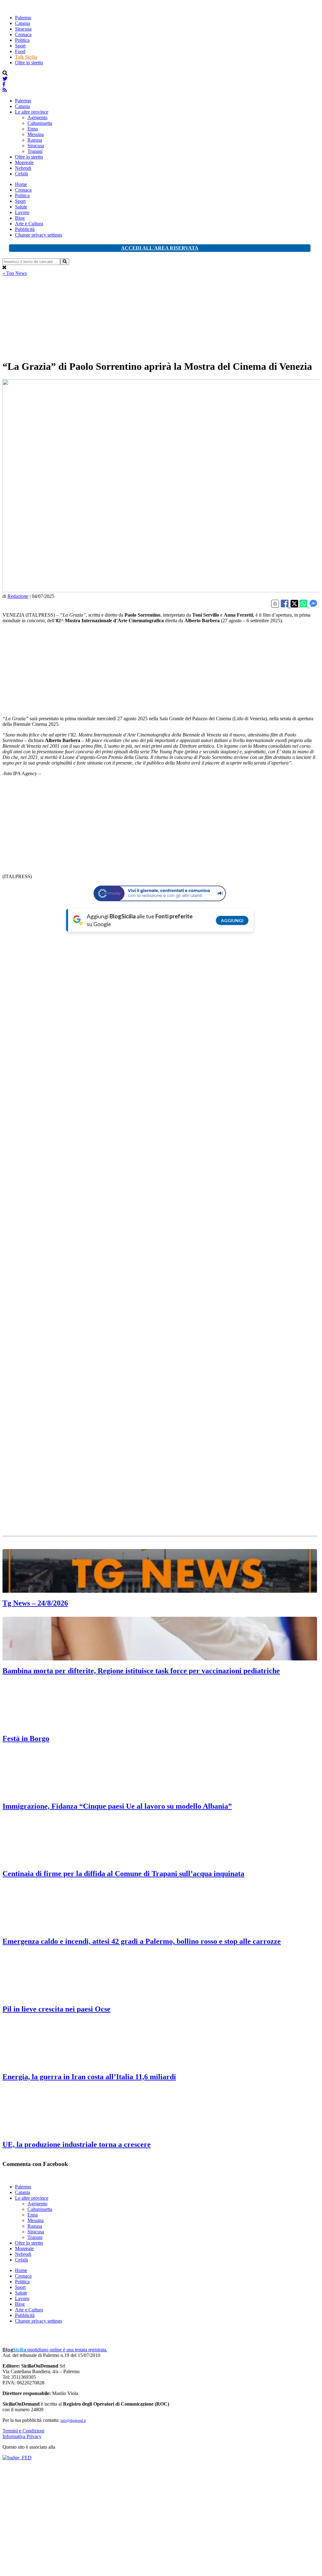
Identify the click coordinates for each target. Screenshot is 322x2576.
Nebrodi (23, 168)
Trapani (35, 151)
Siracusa (23, 29)
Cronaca (23, 34)
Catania (22, 23)
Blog (20, 218)
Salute (21, 207)
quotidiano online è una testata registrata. (55, 2350)
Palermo (23, 18)
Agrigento (37, 117)
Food (20, 51)
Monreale (24, 162)
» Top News (15, 273)
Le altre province (32, 112)
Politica (22, 40)
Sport (20, 46)
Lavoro (22, 212)
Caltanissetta (40, 123)
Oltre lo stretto (29, 63)
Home (21, 184)
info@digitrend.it (73, 2421)
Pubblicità (25, 229)
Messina (36, 134)
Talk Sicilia (26, 57)
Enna (33, 129)
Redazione (18, 596)
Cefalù (22, 174)
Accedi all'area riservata (160, 248)
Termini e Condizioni (23, 2431)
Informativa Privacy (22, 2436)
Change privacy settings (39, 235)
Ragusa (35, 140)
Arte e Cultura (29, 224)
